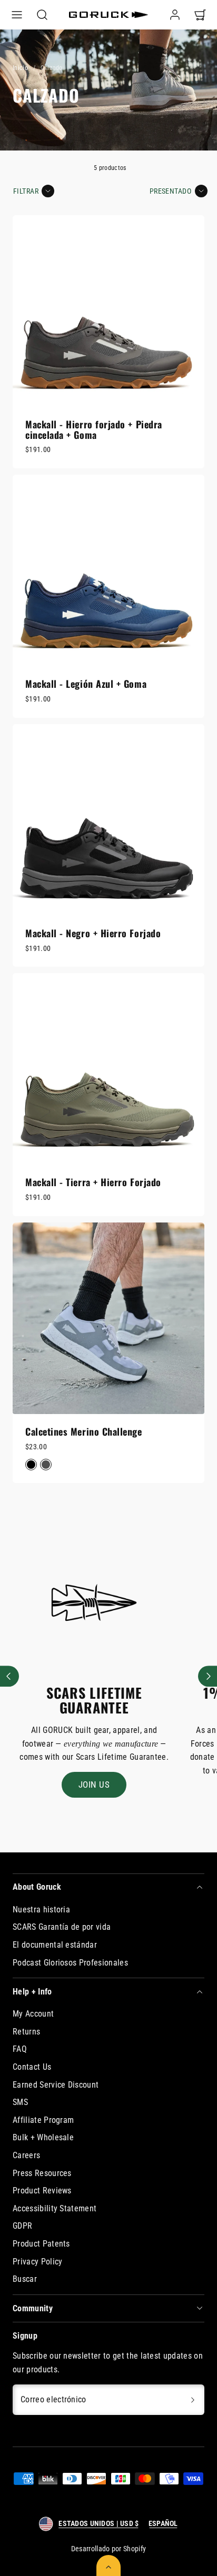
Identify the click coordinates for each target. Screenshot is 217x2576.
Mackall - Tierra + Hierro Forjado (93, 1182)
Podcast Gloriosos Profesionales (70, 1963)
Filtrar (26, 191)
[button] (17, 15)
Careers (26, 2155)
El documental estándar (55, 1945)
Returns (26, 2032)
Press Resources (42, 2173)
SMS (20, 2102)
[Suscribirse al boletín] (193, 2400)
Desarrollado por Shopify (109, 2549)
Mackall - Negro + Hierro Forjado (93, 933)
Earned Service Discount (56, 2085)
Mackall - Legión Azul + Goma (86, 684)
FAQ (20, 2049)
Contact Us (32, 2067)
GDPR (22, 2226)
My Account (33, 2014)
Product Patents (41, 2244)
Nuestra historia (41, 1910)
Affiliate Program (43, 2120)
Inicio (20, 68)
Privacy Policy (37, 2262)
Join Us (94, 1785)
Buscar (25, 2279)
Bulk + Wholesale (43, 2137)
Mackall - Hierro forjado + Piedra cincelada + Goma (94, 429)
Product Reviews (42, 2191)
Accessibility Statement (55, 2208)
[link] (175, 15)
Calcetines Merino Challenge (84, 1431)
